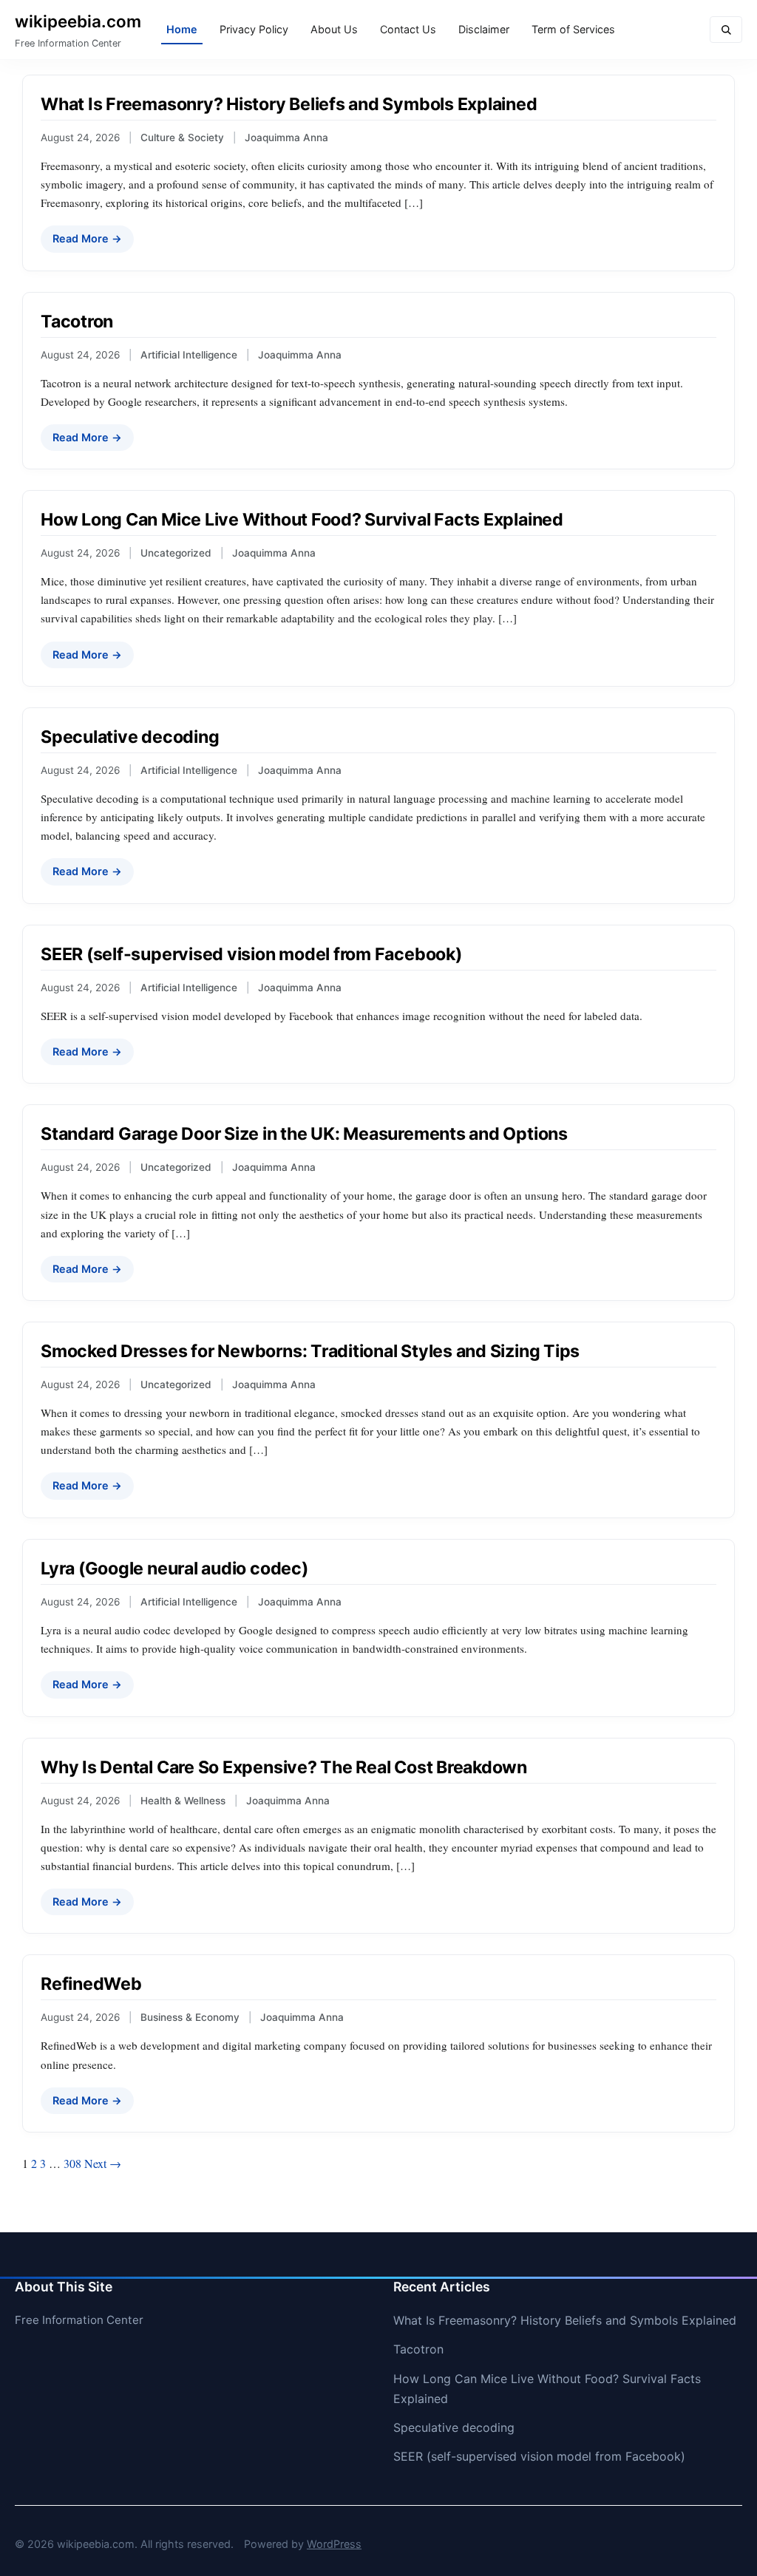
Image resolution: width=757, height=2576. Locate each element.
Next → (103, 2163)
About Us (334, 29)
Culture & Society (182, 137)
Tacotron (77, 322)
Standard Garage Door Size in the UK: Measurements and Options (304, 1134)
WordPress (334, 2544)
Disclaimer (484, 29)
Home (182, 29)
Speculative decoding (130, 737)
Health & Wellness (183, 1801)
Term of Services (573, 29)
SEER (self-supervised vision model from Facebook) (251, 954)
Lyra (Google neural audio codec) (174, 1569)
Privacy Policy (254, 29)
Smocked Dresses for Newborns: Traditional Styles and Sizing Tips (310, 1351)
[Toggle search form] (726, 30)
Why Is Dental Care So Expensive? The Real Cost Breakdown (284, 1767)
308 (72, 2163)
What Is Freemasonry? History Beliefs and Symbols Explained (289, 104)
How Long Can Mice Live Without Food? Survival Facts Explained (302, 520)
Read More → (87, 238)
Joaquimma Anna (286, 137)
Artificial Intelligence (189, 355)
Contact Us (408, 29)
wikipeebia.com (78, 21)
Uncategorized (176, 553)
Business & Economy (190, 2017)
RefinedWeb (91, 1984)
